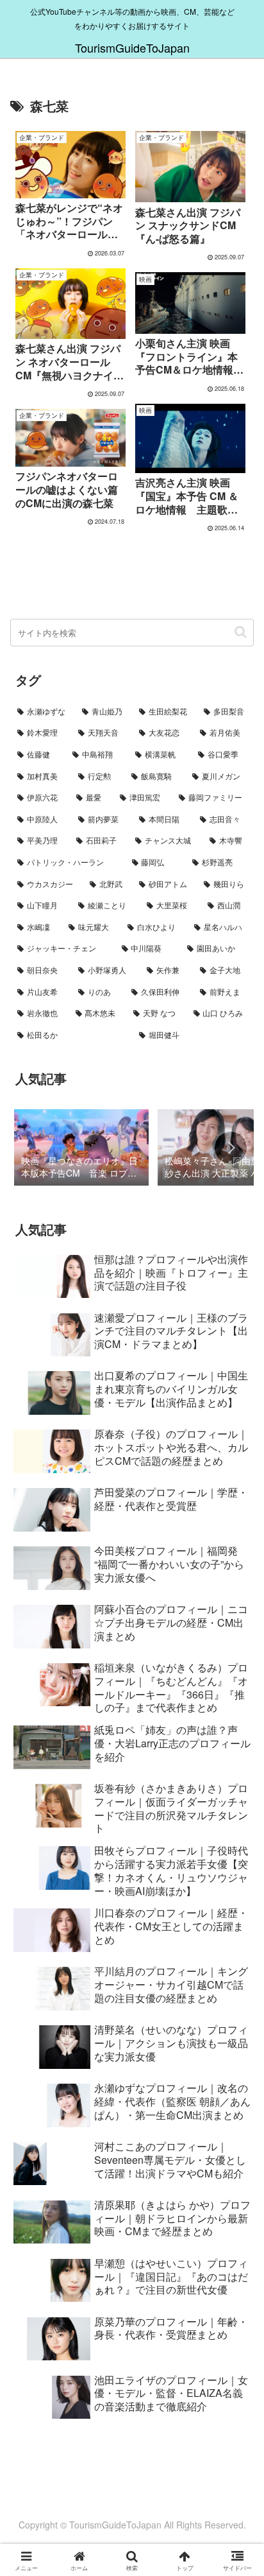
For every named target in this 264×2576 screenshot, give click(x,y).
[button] (241, 632)
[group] (81, 1148)
